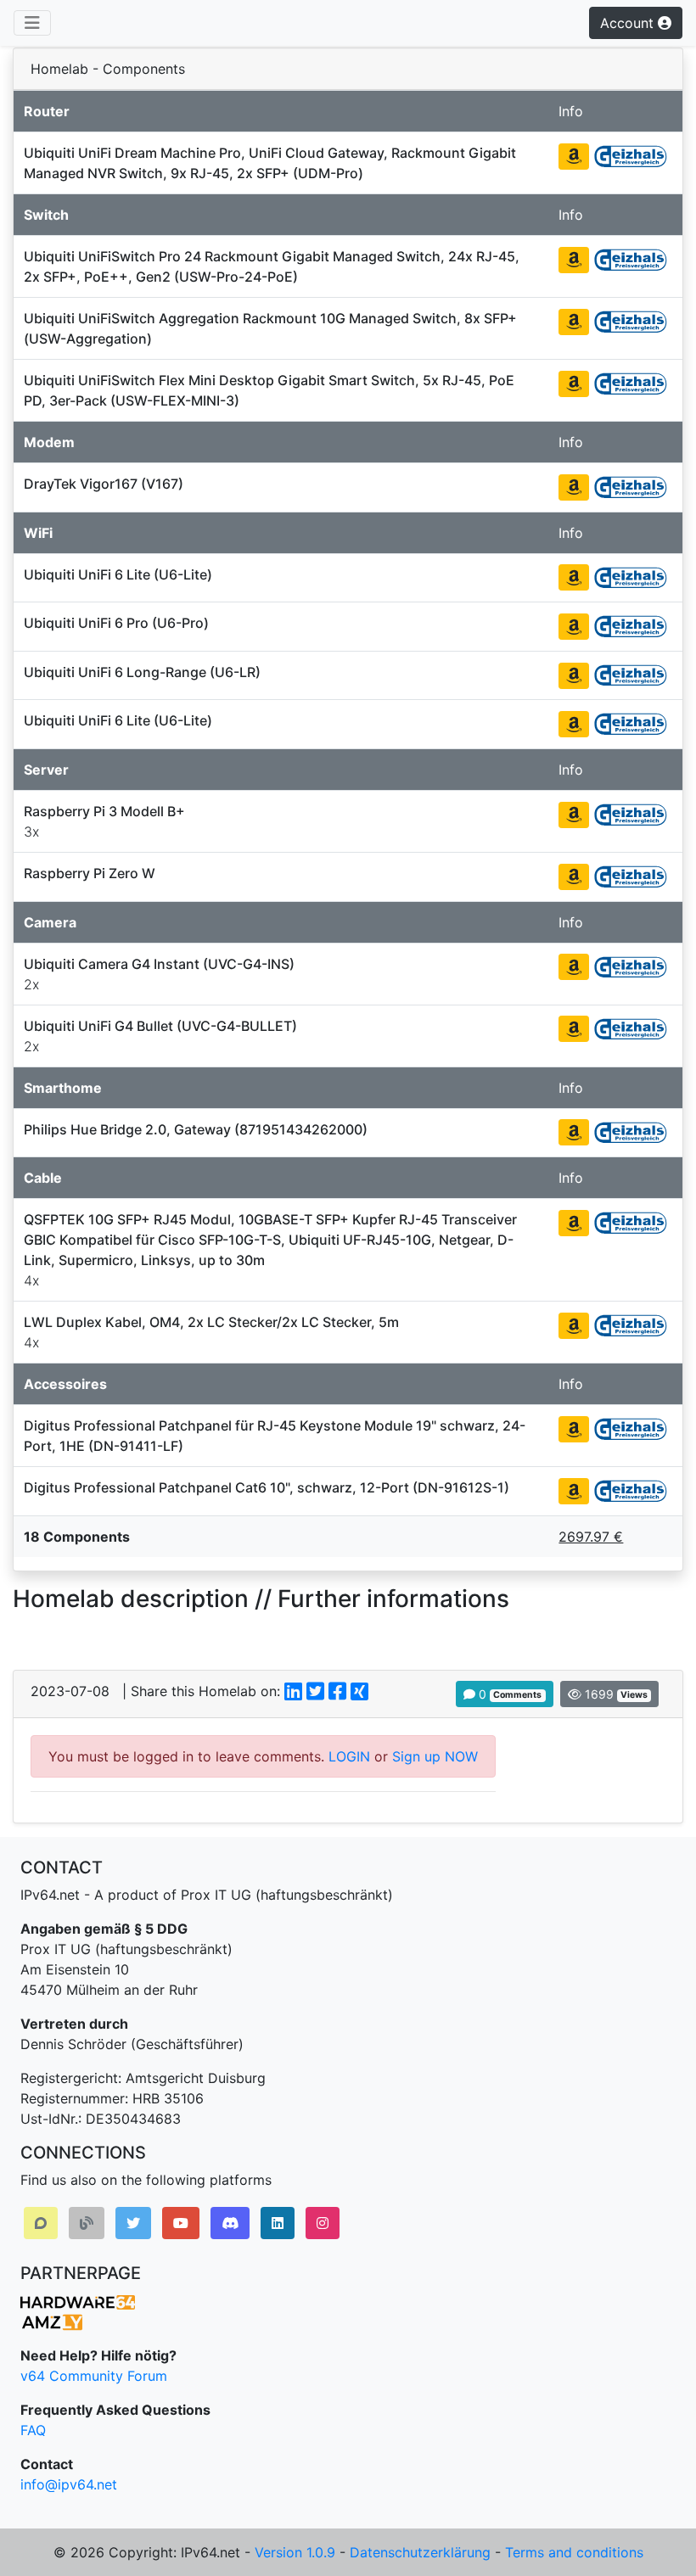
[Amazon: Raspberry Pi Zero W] (574, 877)
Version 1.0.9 (295, 2552)
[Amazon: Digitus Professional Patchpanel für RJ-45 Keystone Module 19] (574, 1429)
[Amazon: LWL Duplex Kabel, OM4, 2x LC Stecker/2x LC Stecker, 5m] (574, 1326)
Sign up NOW (435, 1756)
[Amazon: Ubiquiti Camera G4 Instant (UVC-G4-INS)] (574, 967)
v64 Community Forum (94, 2376)
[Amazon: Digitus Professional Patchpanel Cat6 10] (574, 1491)
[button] (41, 2223)
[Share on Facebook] (337, 1691)
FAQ (33, 2430)
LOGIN (349, 1756)
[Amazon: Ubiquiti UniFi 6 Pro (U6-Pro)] (574, 627)
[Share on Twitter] (315, 1691)
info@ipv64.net (69, 2484)
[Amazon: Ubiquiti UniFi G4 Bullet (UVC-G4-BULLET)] (574, 1029)
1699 (615, 1694)
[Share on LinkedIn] (293, 1691)
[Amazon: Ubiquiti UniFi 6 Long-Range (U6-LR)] (574, 676)
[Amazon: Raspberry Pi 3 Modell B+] (574, 815)
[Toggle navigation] (32, 23)
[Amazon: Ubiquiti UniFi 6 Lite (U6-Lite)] (574, 577)
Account (629, 23)
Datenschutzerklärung (420, 2552)
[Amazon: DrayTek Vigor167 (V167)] (574, 487)
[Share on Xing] (359, 1691)
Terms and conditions (574, 2552)
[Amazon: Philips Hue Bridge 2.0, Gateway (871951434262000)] (574, 1132)
